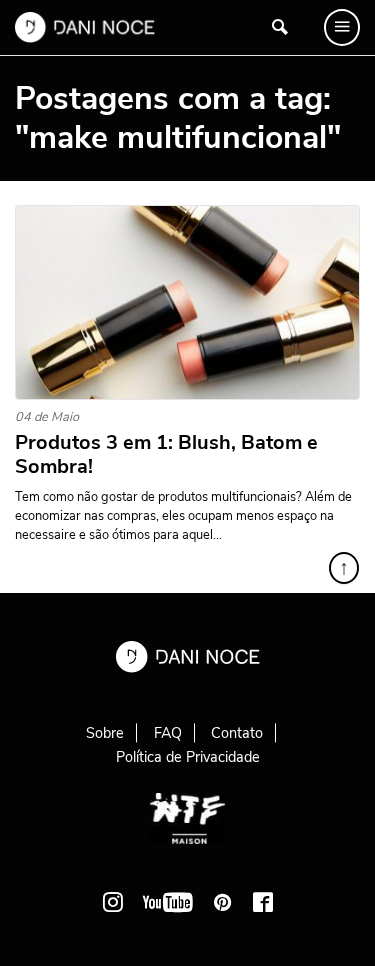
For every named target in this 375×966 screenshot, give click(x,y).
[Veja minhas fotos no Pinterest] (223, 902)
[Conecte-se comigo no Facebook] (263, 902)
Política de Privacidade (188, 757)
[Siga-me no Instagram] (113, 902)
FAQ (168, 733)
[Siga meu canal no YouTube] (168, 902)
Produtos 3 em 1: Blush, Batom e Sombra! (166, 455)
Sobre (105, 733)
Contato (237, 733)
